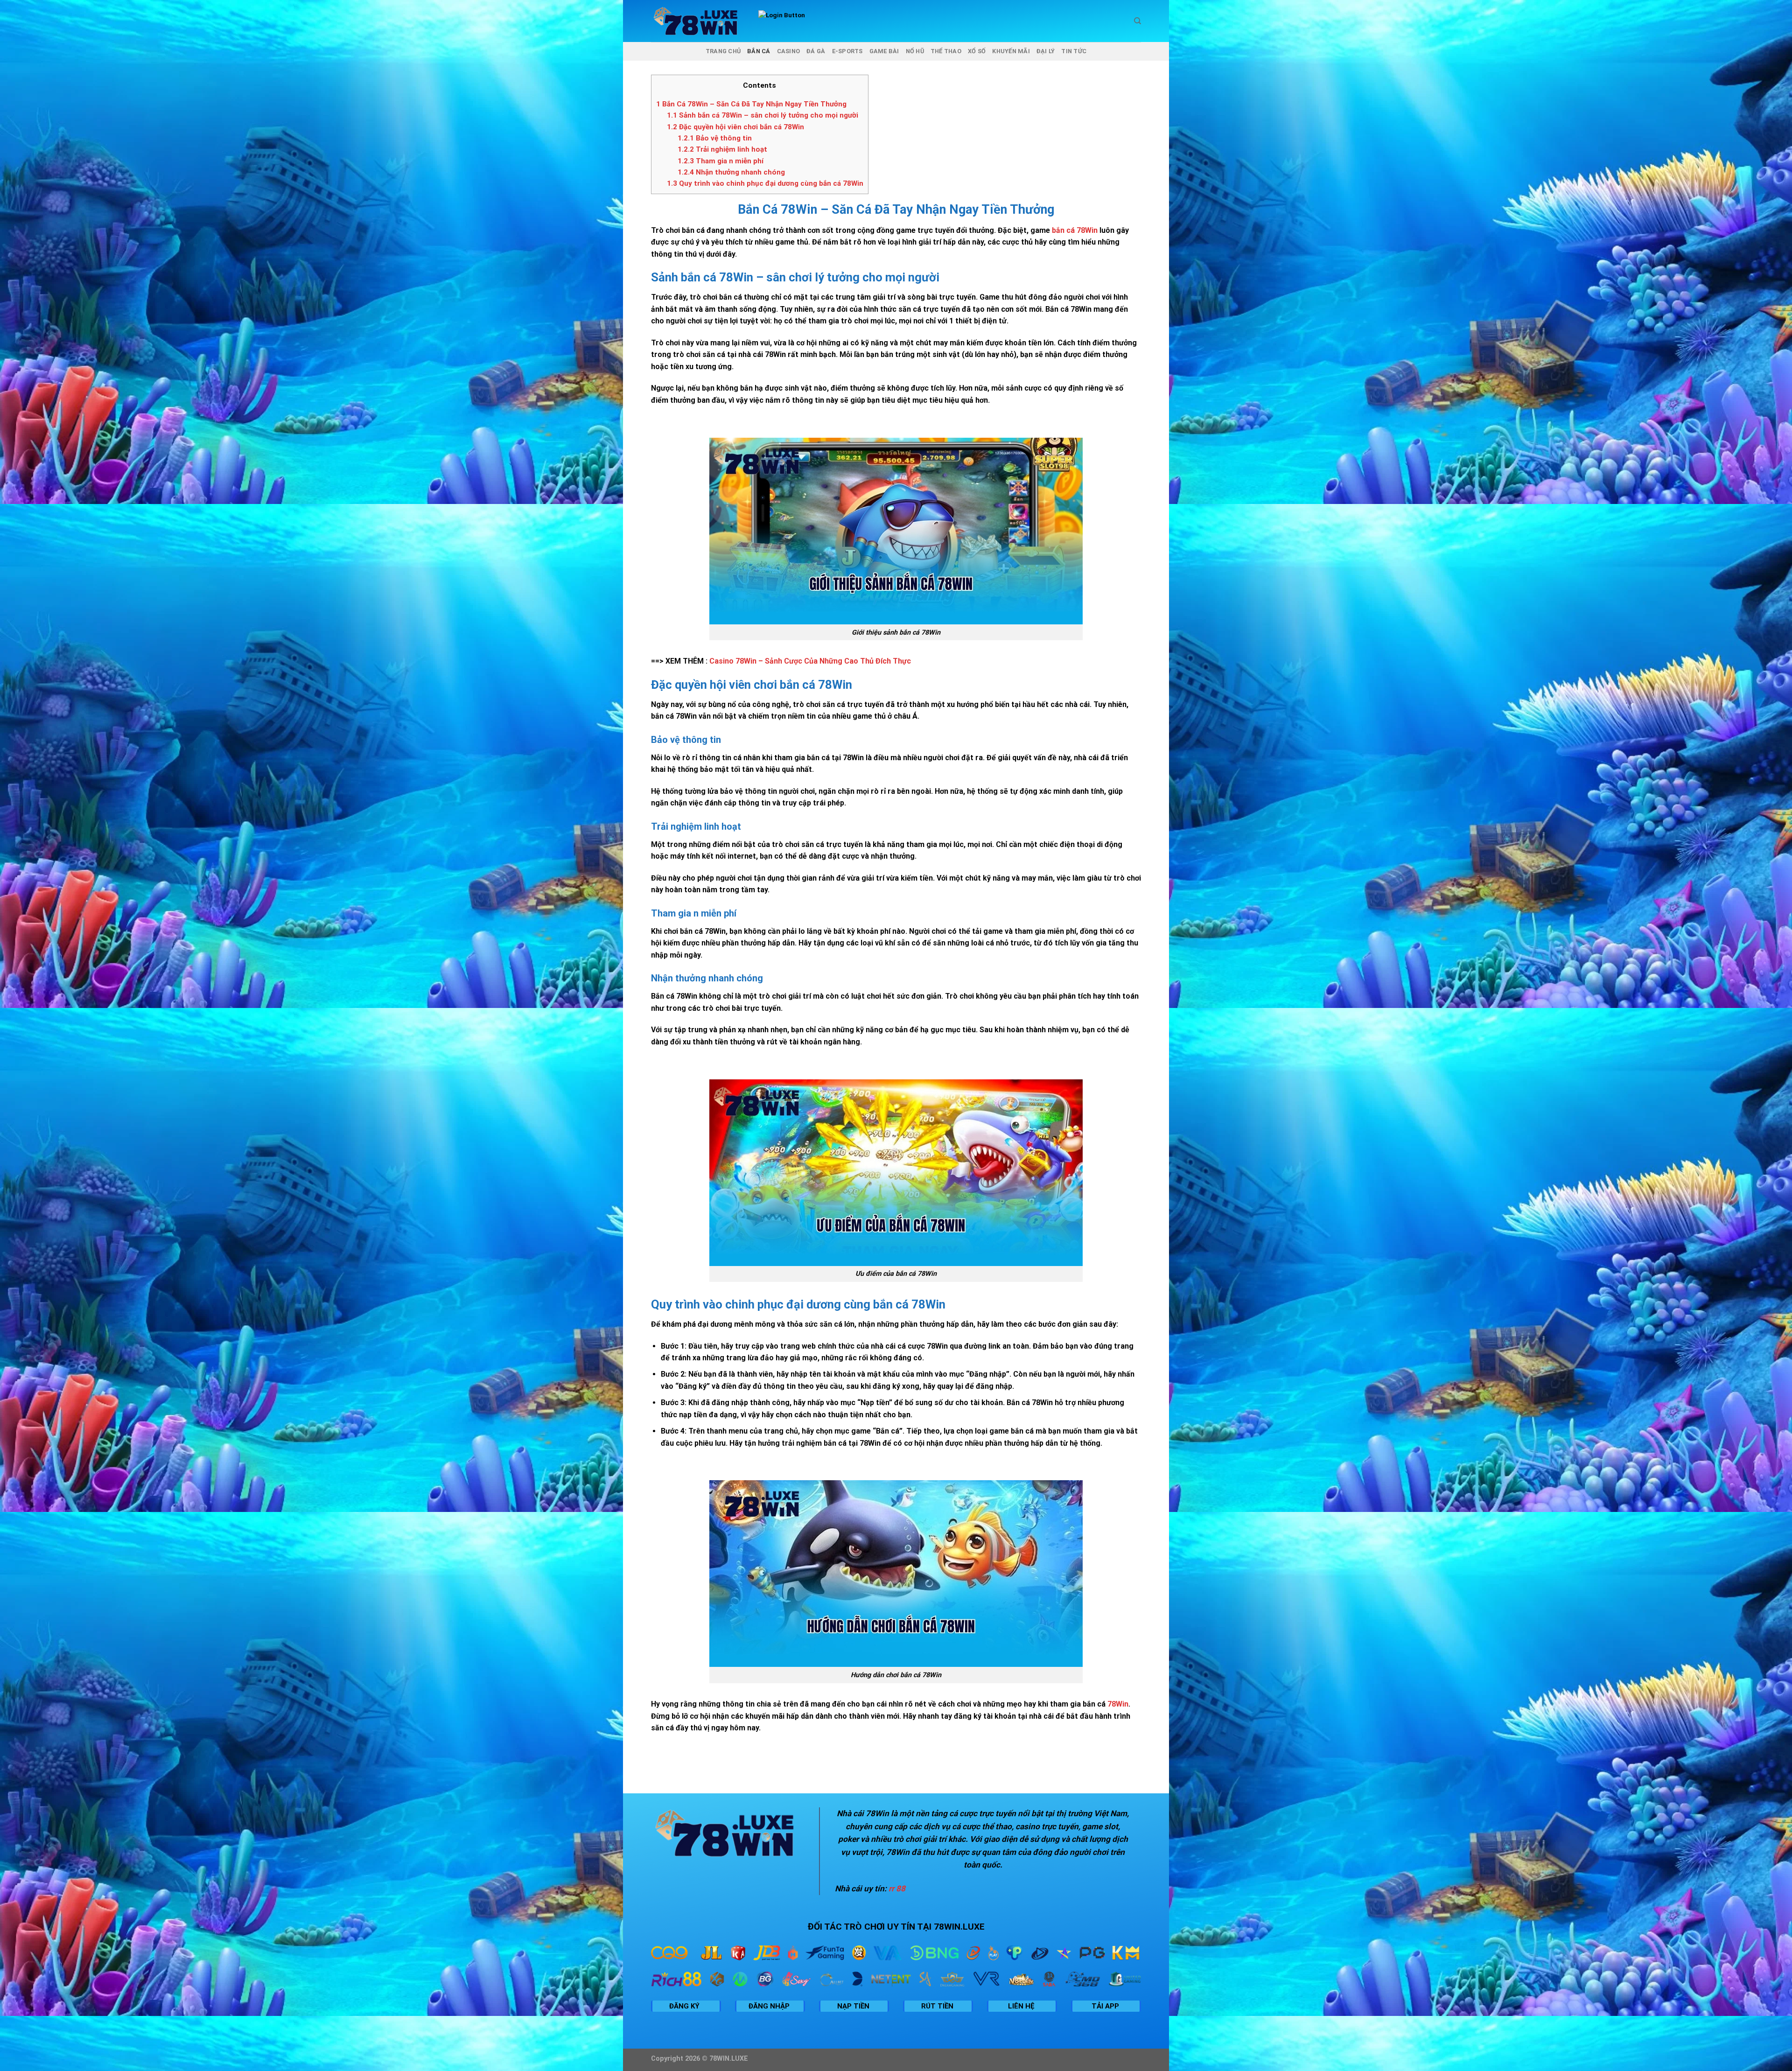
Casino (789, 51)
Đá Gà (816, 51)
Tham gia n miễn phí (721, 161)
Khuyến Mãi (1011, 51)
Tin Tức (1074, 51)
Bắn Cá (759, 51)
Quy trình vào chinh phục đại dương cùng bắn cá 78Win (765, 183)
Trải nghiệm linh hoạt (722, 149)
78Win (1118, 1704)
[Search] (1137, 21)
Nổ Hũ (915, 51)
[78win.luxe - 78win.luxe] (698, 21)
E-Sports (847, 51)
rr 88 (897, 1889)
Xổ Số (977, 51)
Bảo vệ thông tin (716, 138)
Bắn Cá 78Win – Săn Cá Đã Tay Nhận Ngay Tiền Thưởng (751, 104)
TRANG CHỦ (723, 51)
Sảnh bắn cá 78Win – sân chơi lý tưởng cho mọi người (763, 115)
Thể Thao (946, 51)
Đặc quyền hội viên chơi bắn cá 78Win (735, 127)
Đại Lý (1046, 51)
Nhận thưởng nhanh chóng (732, 172)
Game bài (884, 51)
